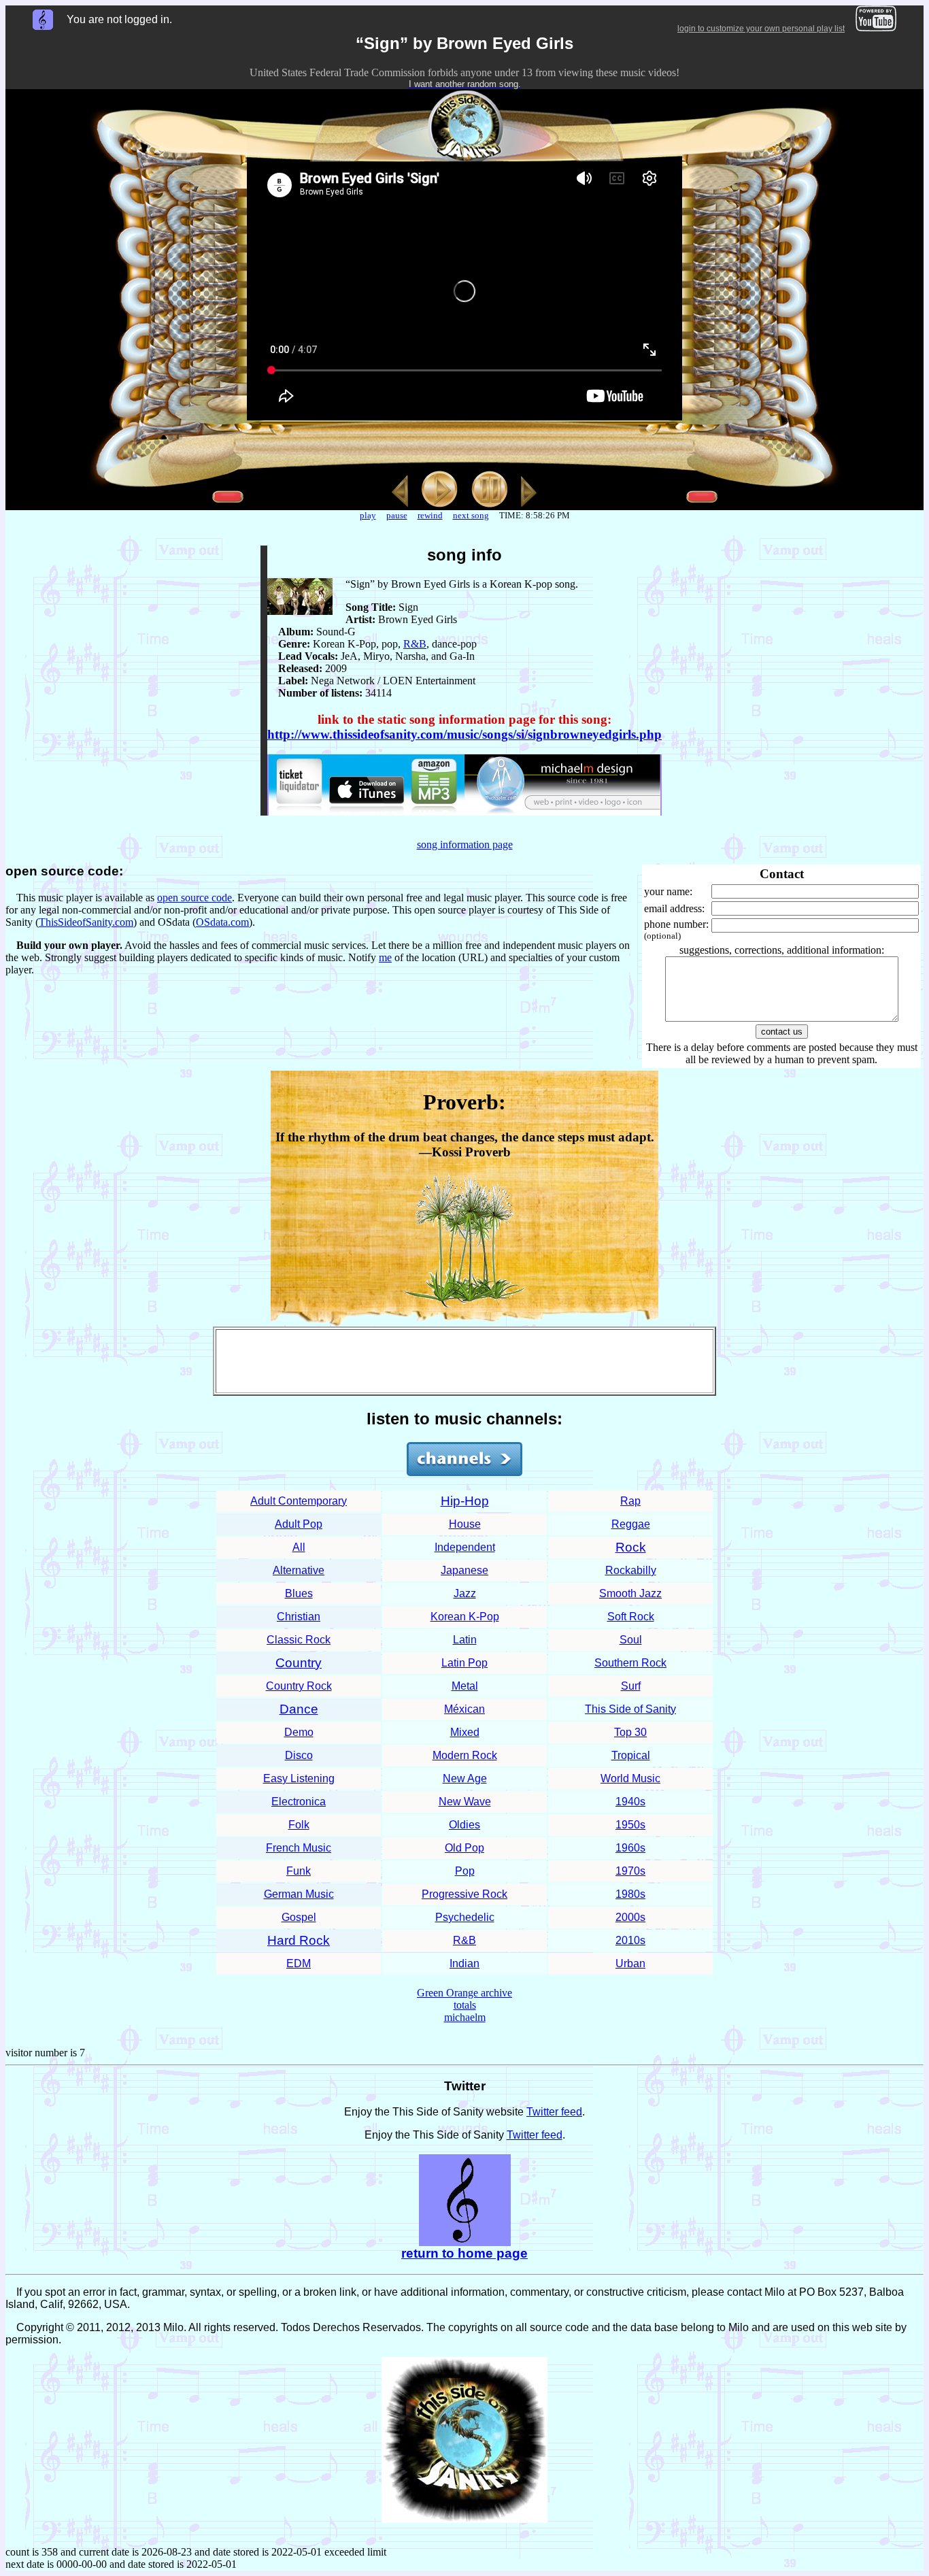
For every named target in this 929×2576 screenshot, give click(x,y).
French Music (299, 1848)
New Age (465, 1778)
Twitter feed (554, 2112)
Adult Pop (299, 1524)
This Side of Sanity (630, 1709)
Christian (299, 1617)
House (465, 1524)
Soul (631, 1640)
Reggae (631, 1524)
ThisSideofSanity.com (86, 922)
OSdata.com (222, 922)
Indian (464, 1963)
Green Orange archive (464, 1993)
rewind (430, 515)
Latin (465, 1640)
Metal (465, 1686)
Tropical (631, 1755)
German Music (299, 1894)
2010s (630, 1940)
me (385, 957)
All (299, 1547)
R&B (415, 644)
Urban (630, 1963)
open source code (195, 898)
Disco (299, 1755)
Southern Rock (630, 1663)
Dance (299, 1709)
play (368, 515)
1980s (630, 1894)
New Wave (465, 1802)
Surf (631, 1686)
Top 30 (630, 1732)
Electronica (299, 1802)
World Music (630, 1778)
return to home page (464, 2253)
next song (471, 515)
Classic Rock (299, 1640)
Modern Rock (465, 1755)
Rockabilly (631, 1570)
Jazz (465, 1593)
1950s (630, 1825)
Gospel (299, 1917)
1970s (630, 1871)
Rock (631, 1547)
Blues (299, 1593)
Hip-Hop (465, 1501)
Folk (299, 1825)
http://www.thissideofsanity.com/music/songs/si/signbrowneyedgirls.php (464, 734)
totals (465, 2005)
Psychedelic (465, 1917)
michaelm (465, 2017)
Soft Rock (631, 1617)
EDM (299, 1963)
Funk (299, 1871)
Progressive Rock (464, 1894)
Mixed (465, 1732)
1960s (630, 1848)
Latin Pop (464, 1663)
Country (299, 1663)
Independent (465, 1547)
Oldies (464, 1825)
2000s (630, 1917)
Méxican (464, 1709)
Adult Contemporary (299, 1501)
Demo (299, 1732)
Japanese (464, 1570)
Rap (630, 1501)
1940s (630, 1802)
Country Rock (299, 1686)
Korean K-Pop (465, 1617)
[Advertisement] (464, 1361)
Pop (465, 1871)
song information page (465, 844)
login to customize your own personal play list (761, 29)
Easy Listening (299, 1778)
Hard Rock (299, 1940)
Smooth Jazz (630, 1593)
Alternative (299, 1570)
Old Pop (464, 1848)
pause (397, 515)
